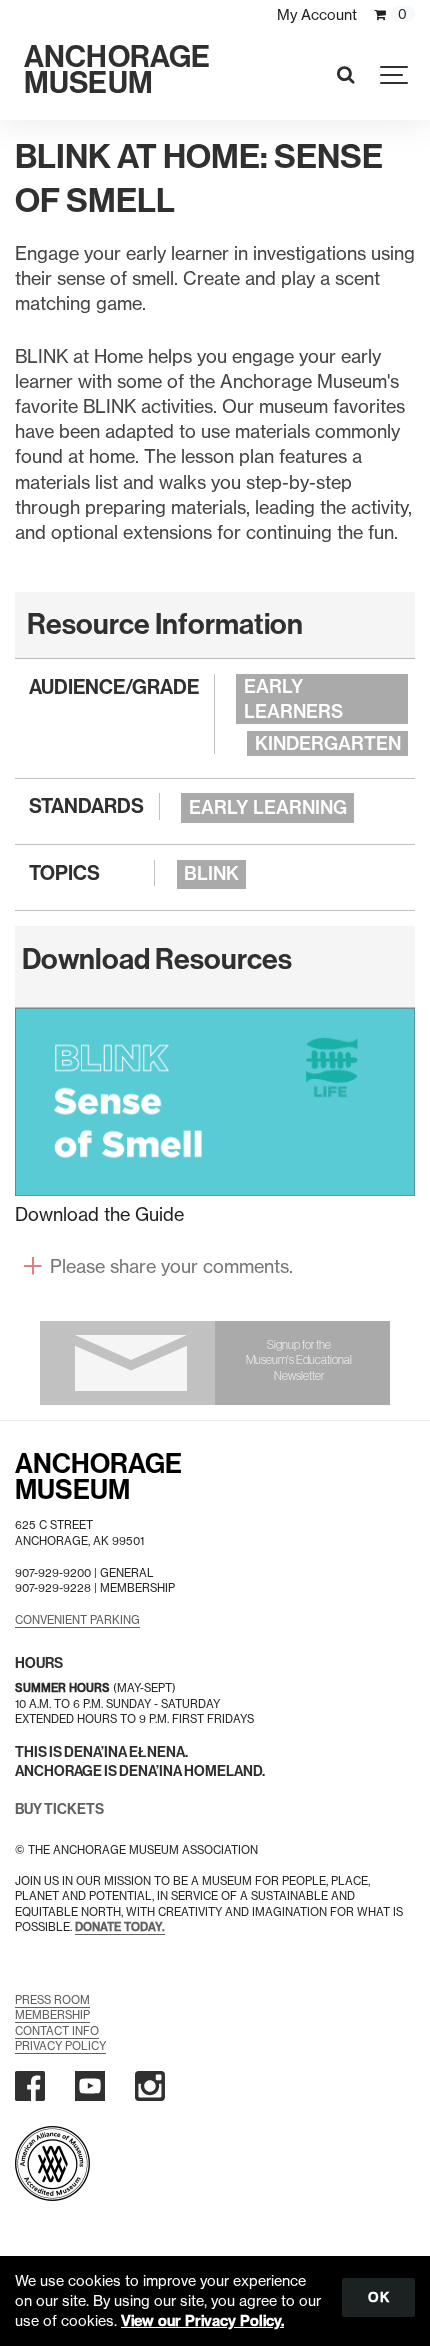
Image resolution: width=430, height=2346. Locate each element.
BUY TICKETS (59, 1809)
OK (378, 2297)
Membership (52, 2015)
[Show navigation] (395, 75)
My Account (317, 15)
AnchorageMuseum (98, 1477)
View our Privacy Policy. (202, 2321)
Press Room (52, 2000)
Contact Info (57, 2031)
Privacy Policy (60, 2046)
